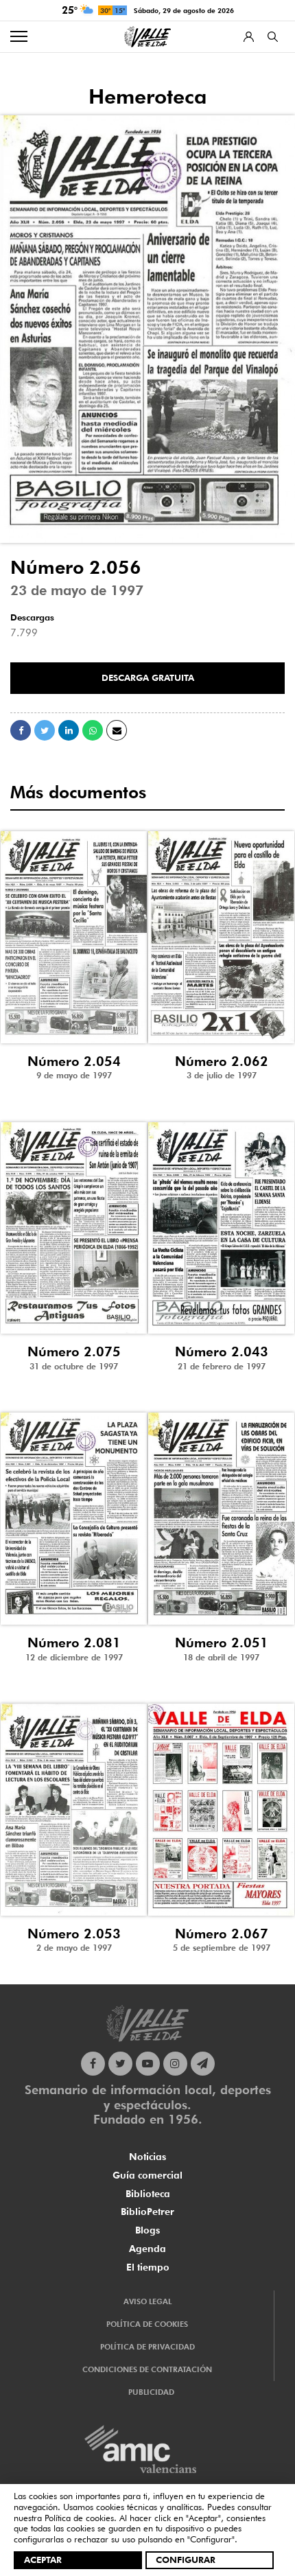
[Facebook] (93, 2064)
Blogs (147, 2230)
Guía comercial (147, 2175)
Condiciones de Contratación (147, 2369)
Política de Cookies (147, 2324)
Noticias (147, 2157)
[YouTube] (148, 2064)
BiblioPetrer (147, 2212)
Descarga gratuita (148, 677)
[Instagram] (175, 2064)
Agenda (147, 2249)
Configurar (186, 2560)
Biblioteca (148, 2194)
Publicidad (151, 2392)
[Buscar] (273, 37)
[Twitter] (120, 2064)
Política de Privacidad (147, 2347)
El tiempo (148, 2267)
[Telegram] (203, 2064)
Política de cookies (79, 2518)
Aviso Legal (147, 2301)
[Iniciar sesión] (249, 37)
